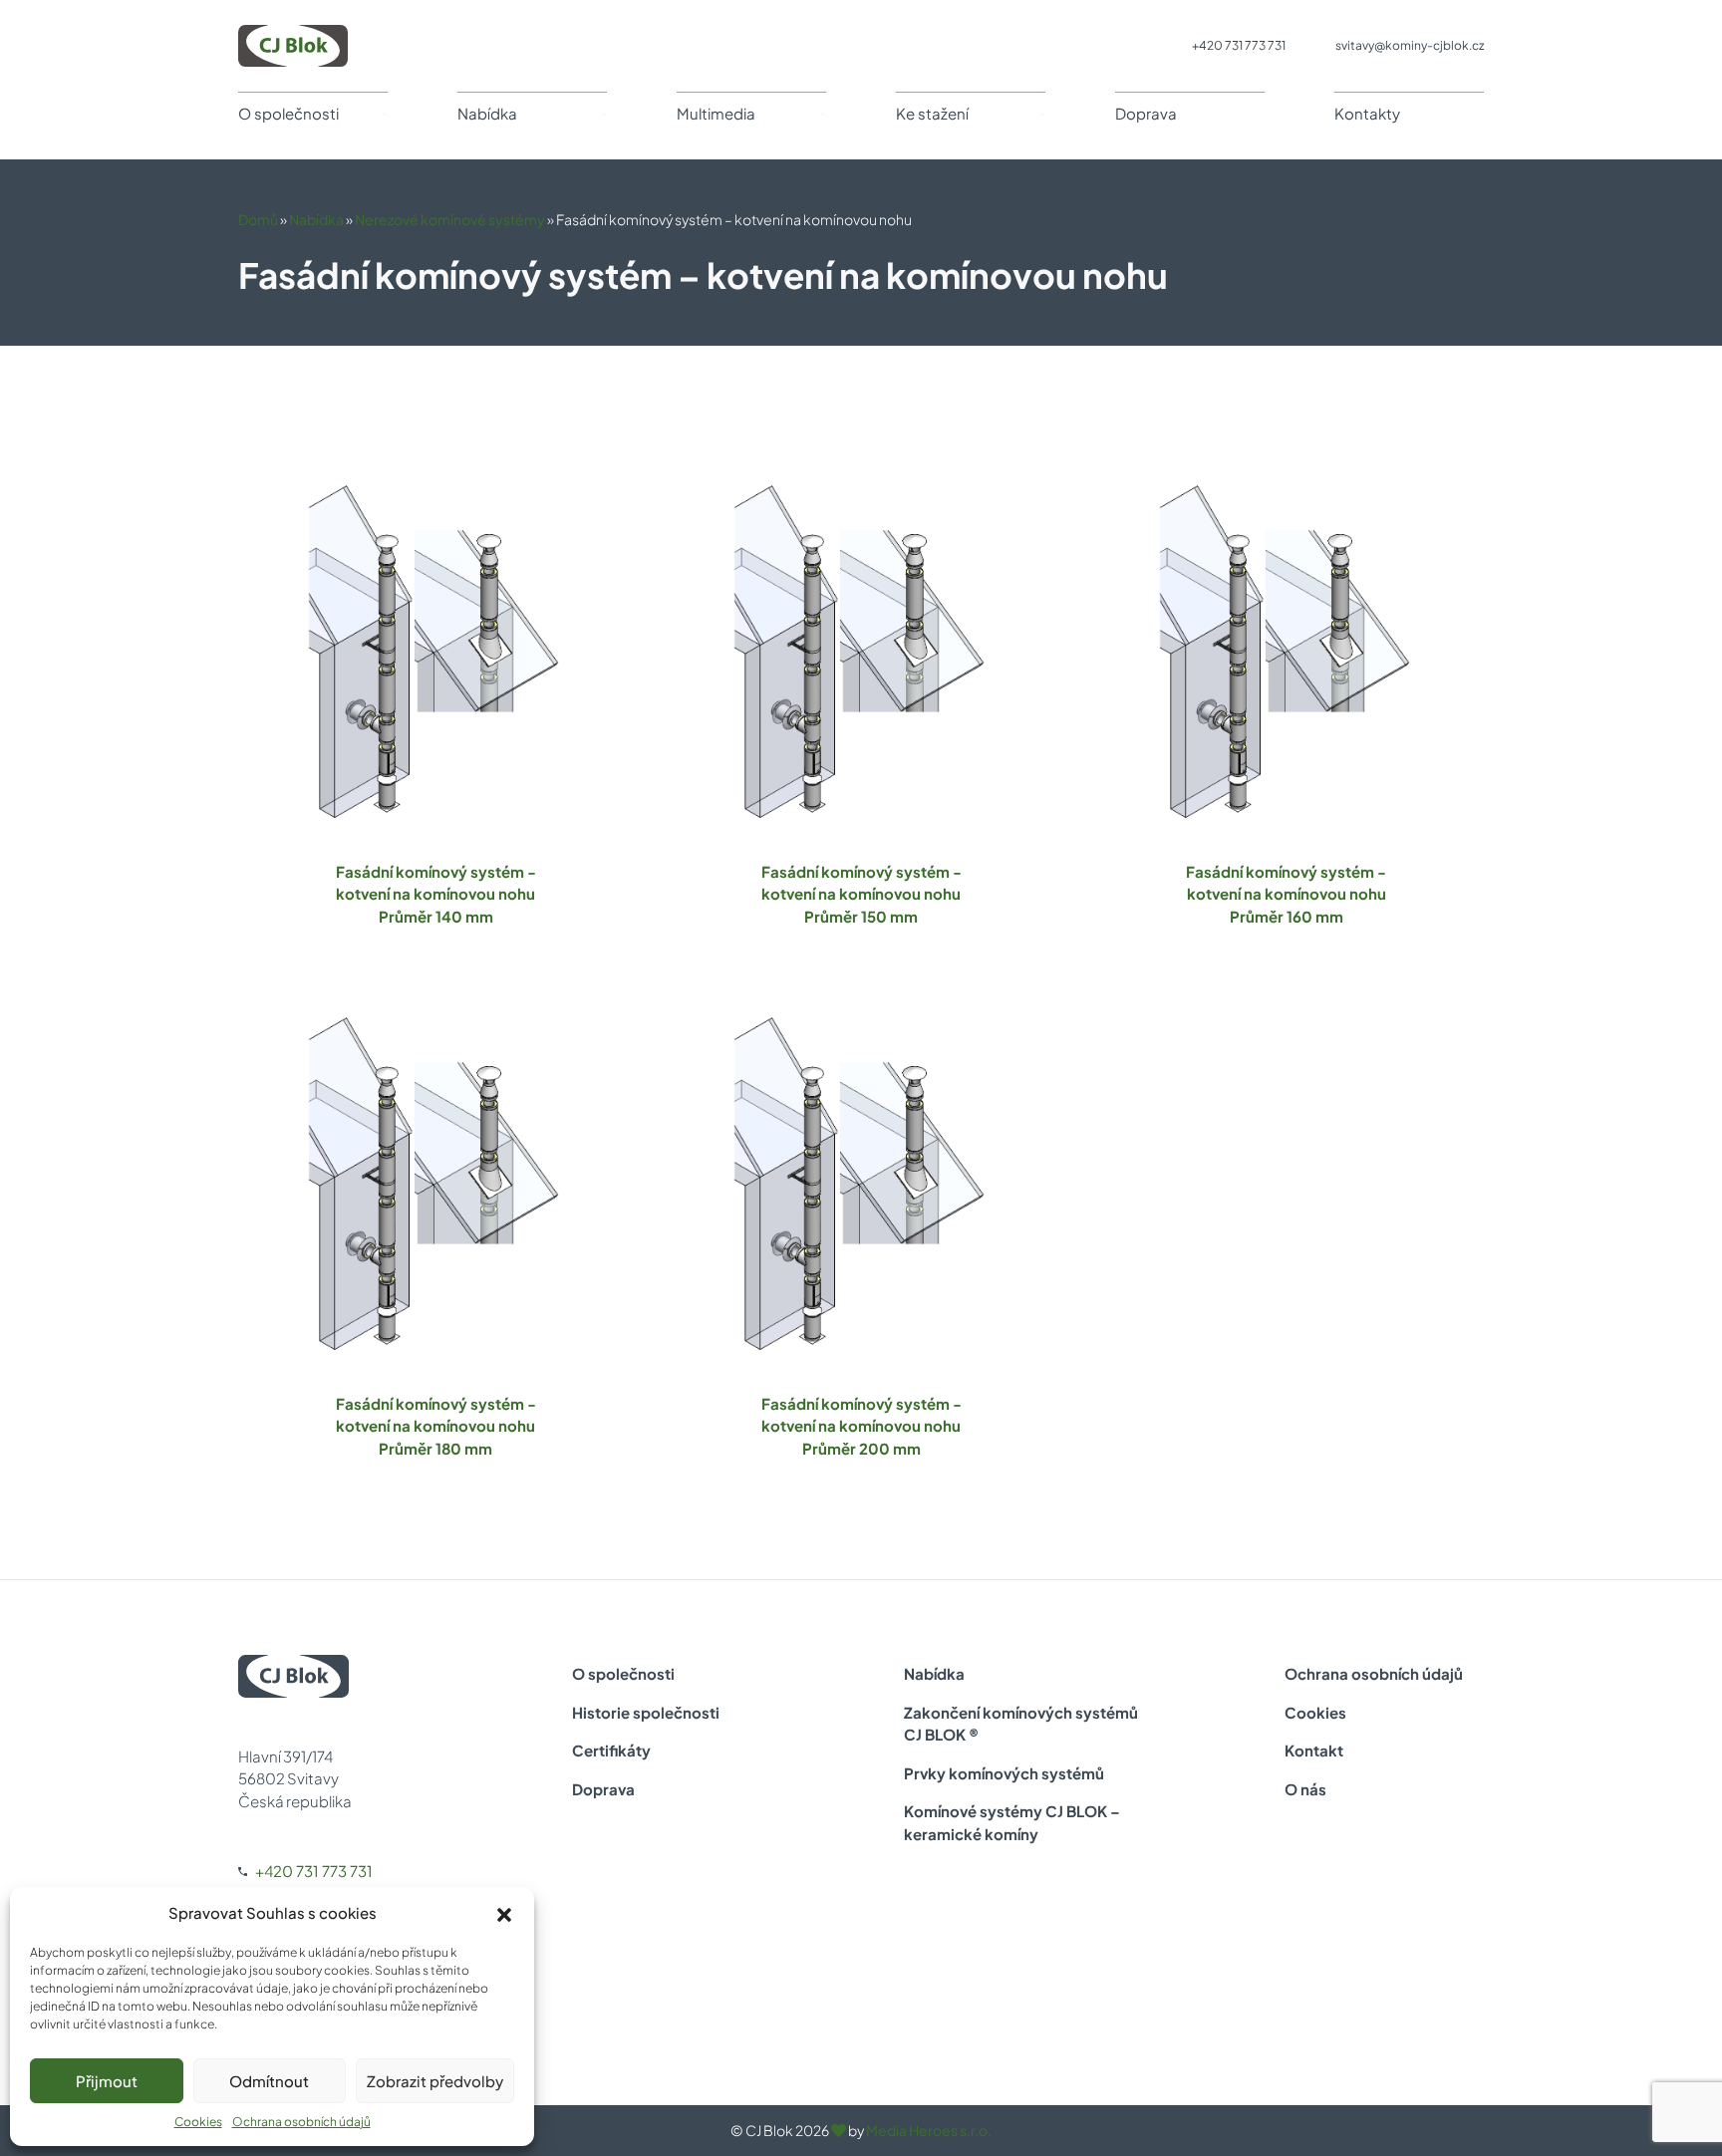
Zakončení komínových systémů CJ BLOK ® (1021, 1724)
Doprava (1146, 113)
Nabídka (487, 113)
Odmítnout (269, 2081)
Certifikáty (611, 1750)
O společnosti (288, 113)
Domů (258, 219)
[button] (504, 1913)
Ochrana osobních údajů (301, 2122)
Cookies (198, 2122)
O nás (1305, 1789)
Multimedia (716, 113)
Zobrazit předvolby (435, 2081)
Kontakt (1314, 1750)
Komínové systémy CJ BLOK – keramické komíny (1012, 1822)
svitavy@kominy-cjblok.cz (1410, 45)
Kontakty (1367, 113)
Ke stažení (932, 113)
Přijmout (107, 2081)
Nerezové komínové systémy (450, 219)
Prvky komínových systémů (1004, 1773)
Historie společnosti (646, 1712)
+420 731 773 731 (1239, 45)
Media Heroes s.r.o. (929, 2130)
